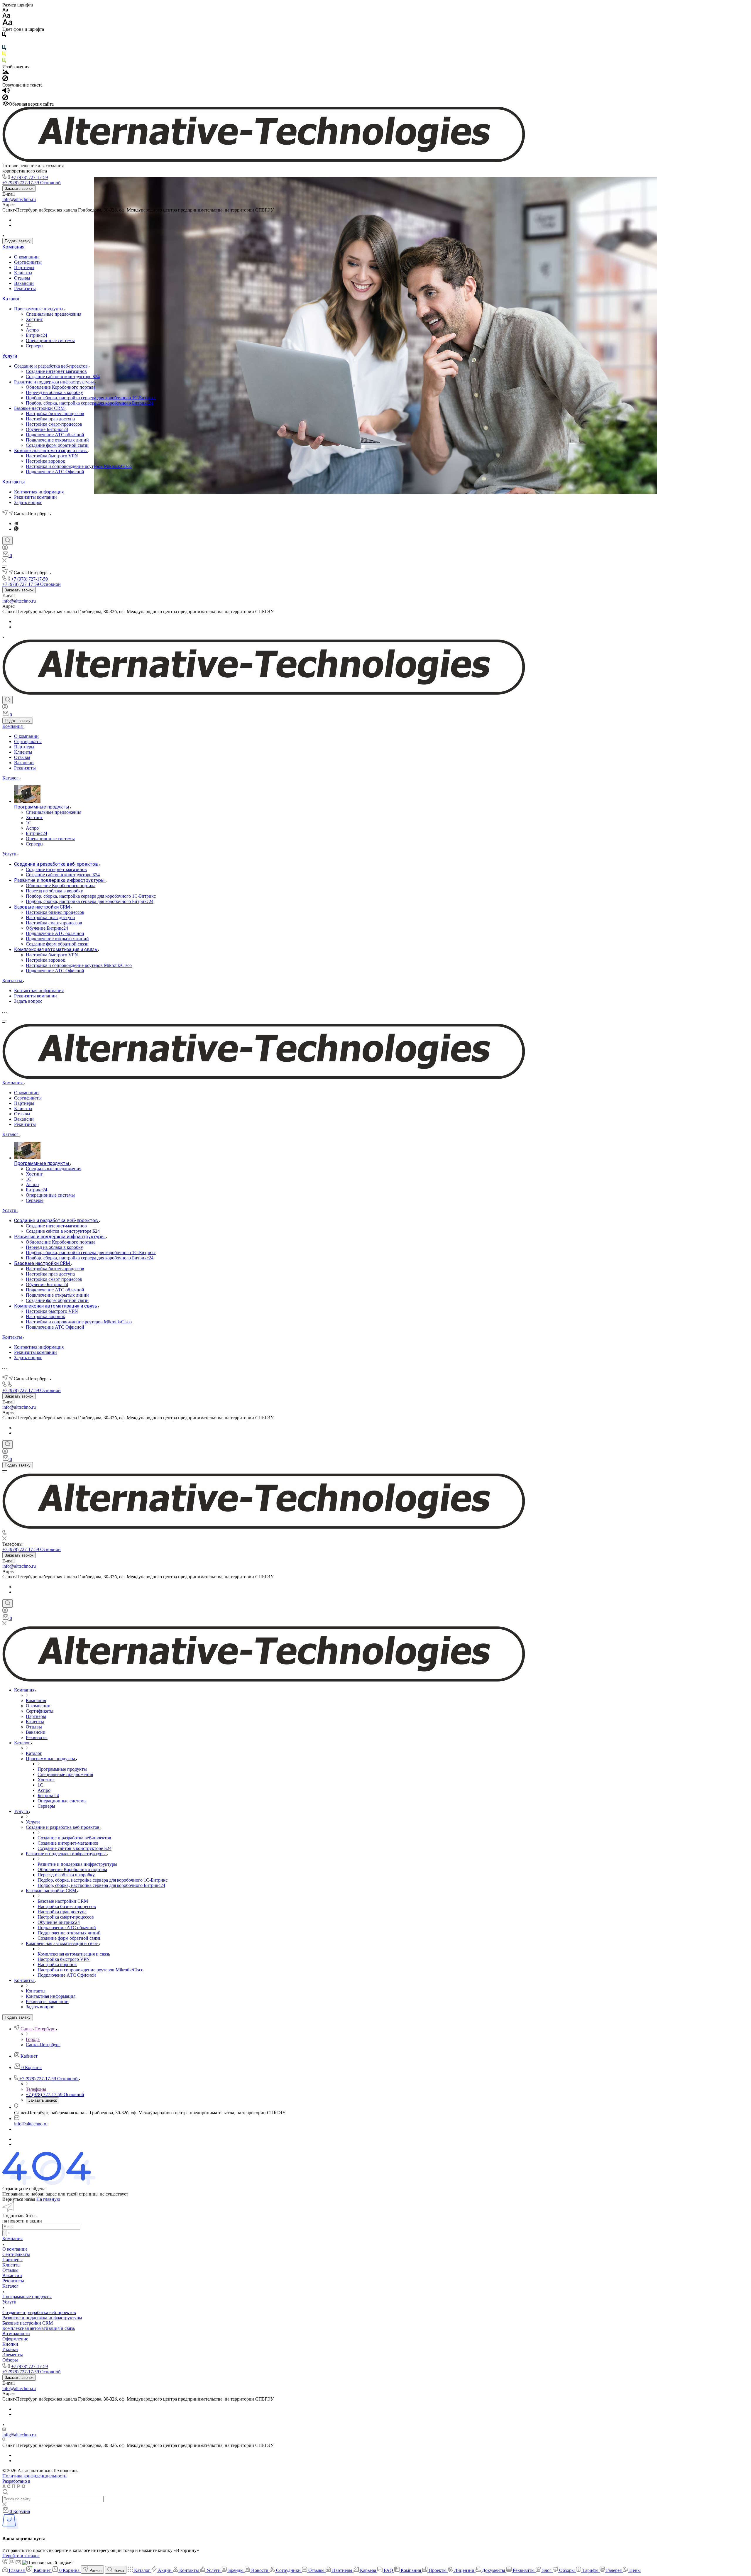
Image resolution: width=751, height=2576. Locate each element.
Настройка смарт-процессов (54, 424)
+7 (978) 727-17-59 (29, 177)
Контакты (14, 482)
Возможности (16, 2334)
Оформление (15, 2339)
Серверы (35, 346)
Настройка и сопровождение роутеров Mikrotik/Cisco (79, 466)
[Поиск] (7, 541)
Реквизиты (25, 289)
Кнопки (10, 2344)
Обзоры (10, 2360)
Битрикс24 (37, 335)
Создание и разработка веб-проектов (51, 366)
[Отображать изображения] (6, 73)
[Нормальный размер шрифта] (6, 16)
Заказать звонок (19, 188)
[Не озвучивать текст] (5, 99)
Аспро (32, 330)
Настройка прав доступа (50, 419)
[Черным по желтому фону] (4, 55)
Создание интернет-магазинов (56, 371)
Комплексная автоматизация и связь (51, 450)
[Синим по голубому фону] (4, 49)
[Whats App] (16, 529)
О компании (26, 257)
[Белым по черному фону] (4, 42)
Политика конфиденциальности (34, 2476)
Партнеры (24, 267)
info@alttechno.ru (19, 199)
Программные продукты (39, 309)
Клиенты (23, 273)
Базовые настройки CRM (40, 408)
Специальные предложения (54, 314)
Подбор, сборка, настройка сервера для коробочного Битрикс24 (90, 403)
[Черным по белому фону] (4, 36)
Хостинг (34, 319)
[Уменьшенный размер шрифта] (5, 10)
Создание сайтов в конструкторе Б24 (63, 377)
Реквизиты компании (35, 497)
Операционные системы (50, 340)
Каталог (11, 299)
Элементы (13, 2355)
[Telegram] (16, 524)
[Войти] (5, 549)
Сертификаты (28, 262)
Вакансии (24, 283)
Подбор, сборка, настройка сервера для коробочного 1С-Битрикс (91, 398)
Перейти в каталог (21, 2556)
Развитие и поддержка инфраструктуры (55, 382)
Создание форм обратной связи (57, 445)
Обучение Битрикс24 (47, 429)
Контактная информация (39, 492)
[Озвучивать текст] (6, 92)
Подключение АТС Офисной (55, 472)
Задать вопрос (28, 502)
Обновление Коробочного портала (61, 387)
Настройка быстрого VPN (52, 456)
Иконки (10, 2349)
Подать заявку (18, 241)
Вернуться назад (19, 2199)
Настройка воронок (45, 461)
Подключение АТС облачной (55, 435)
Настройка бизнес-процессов (55, 413)
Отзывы (22, 278)
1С (29, 325)
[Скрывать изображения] (5, 80)
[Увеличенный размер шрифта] (7, 24)
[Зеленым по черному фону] (4, 61)
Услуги (10, 356)
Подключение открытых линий (57, 440)
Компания (13, 247)
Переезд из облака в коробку (54, 392)
